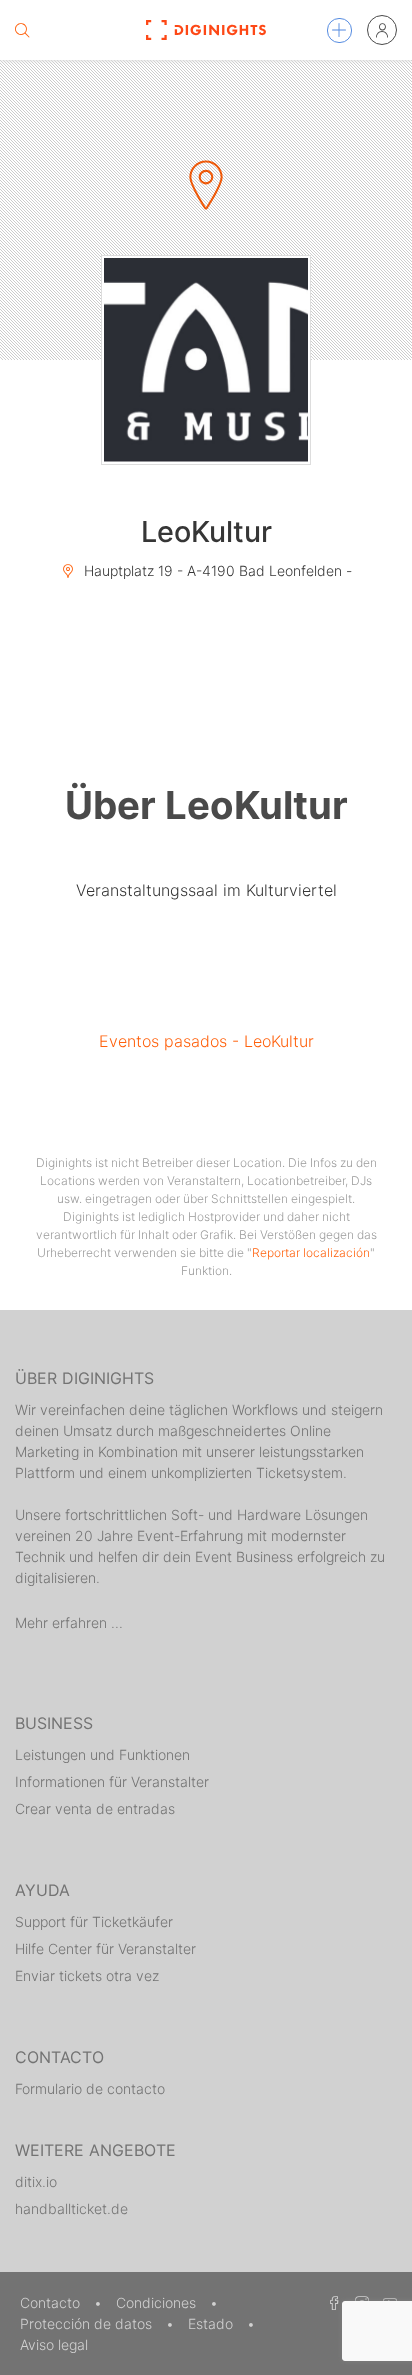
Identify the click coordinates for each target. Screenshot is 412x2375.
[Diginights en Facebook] (331, 2302)
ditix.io (36, 2181)
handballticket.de (71, 2208)
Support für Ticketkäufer (94, 1921)
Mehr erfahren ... (69, 1622)
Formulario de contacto (90, 2088)
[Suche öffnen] (22, 30)
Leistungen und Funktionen (102, 1754)
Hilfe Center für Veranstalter (105, 1948)
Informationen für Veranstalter (112, 1781)
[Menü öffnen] (339, 30)
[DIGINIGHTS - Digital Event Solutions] (206, 30)
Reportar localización (311, 1252)
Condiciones (158, 2302)
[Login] (382, 30)
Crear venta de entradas (95, 1808)
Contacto (52, 2302)
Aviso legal (54, 2344)
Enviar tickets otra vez (87, 1975)
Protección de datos (88, 2323)
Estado (212, 2323)
